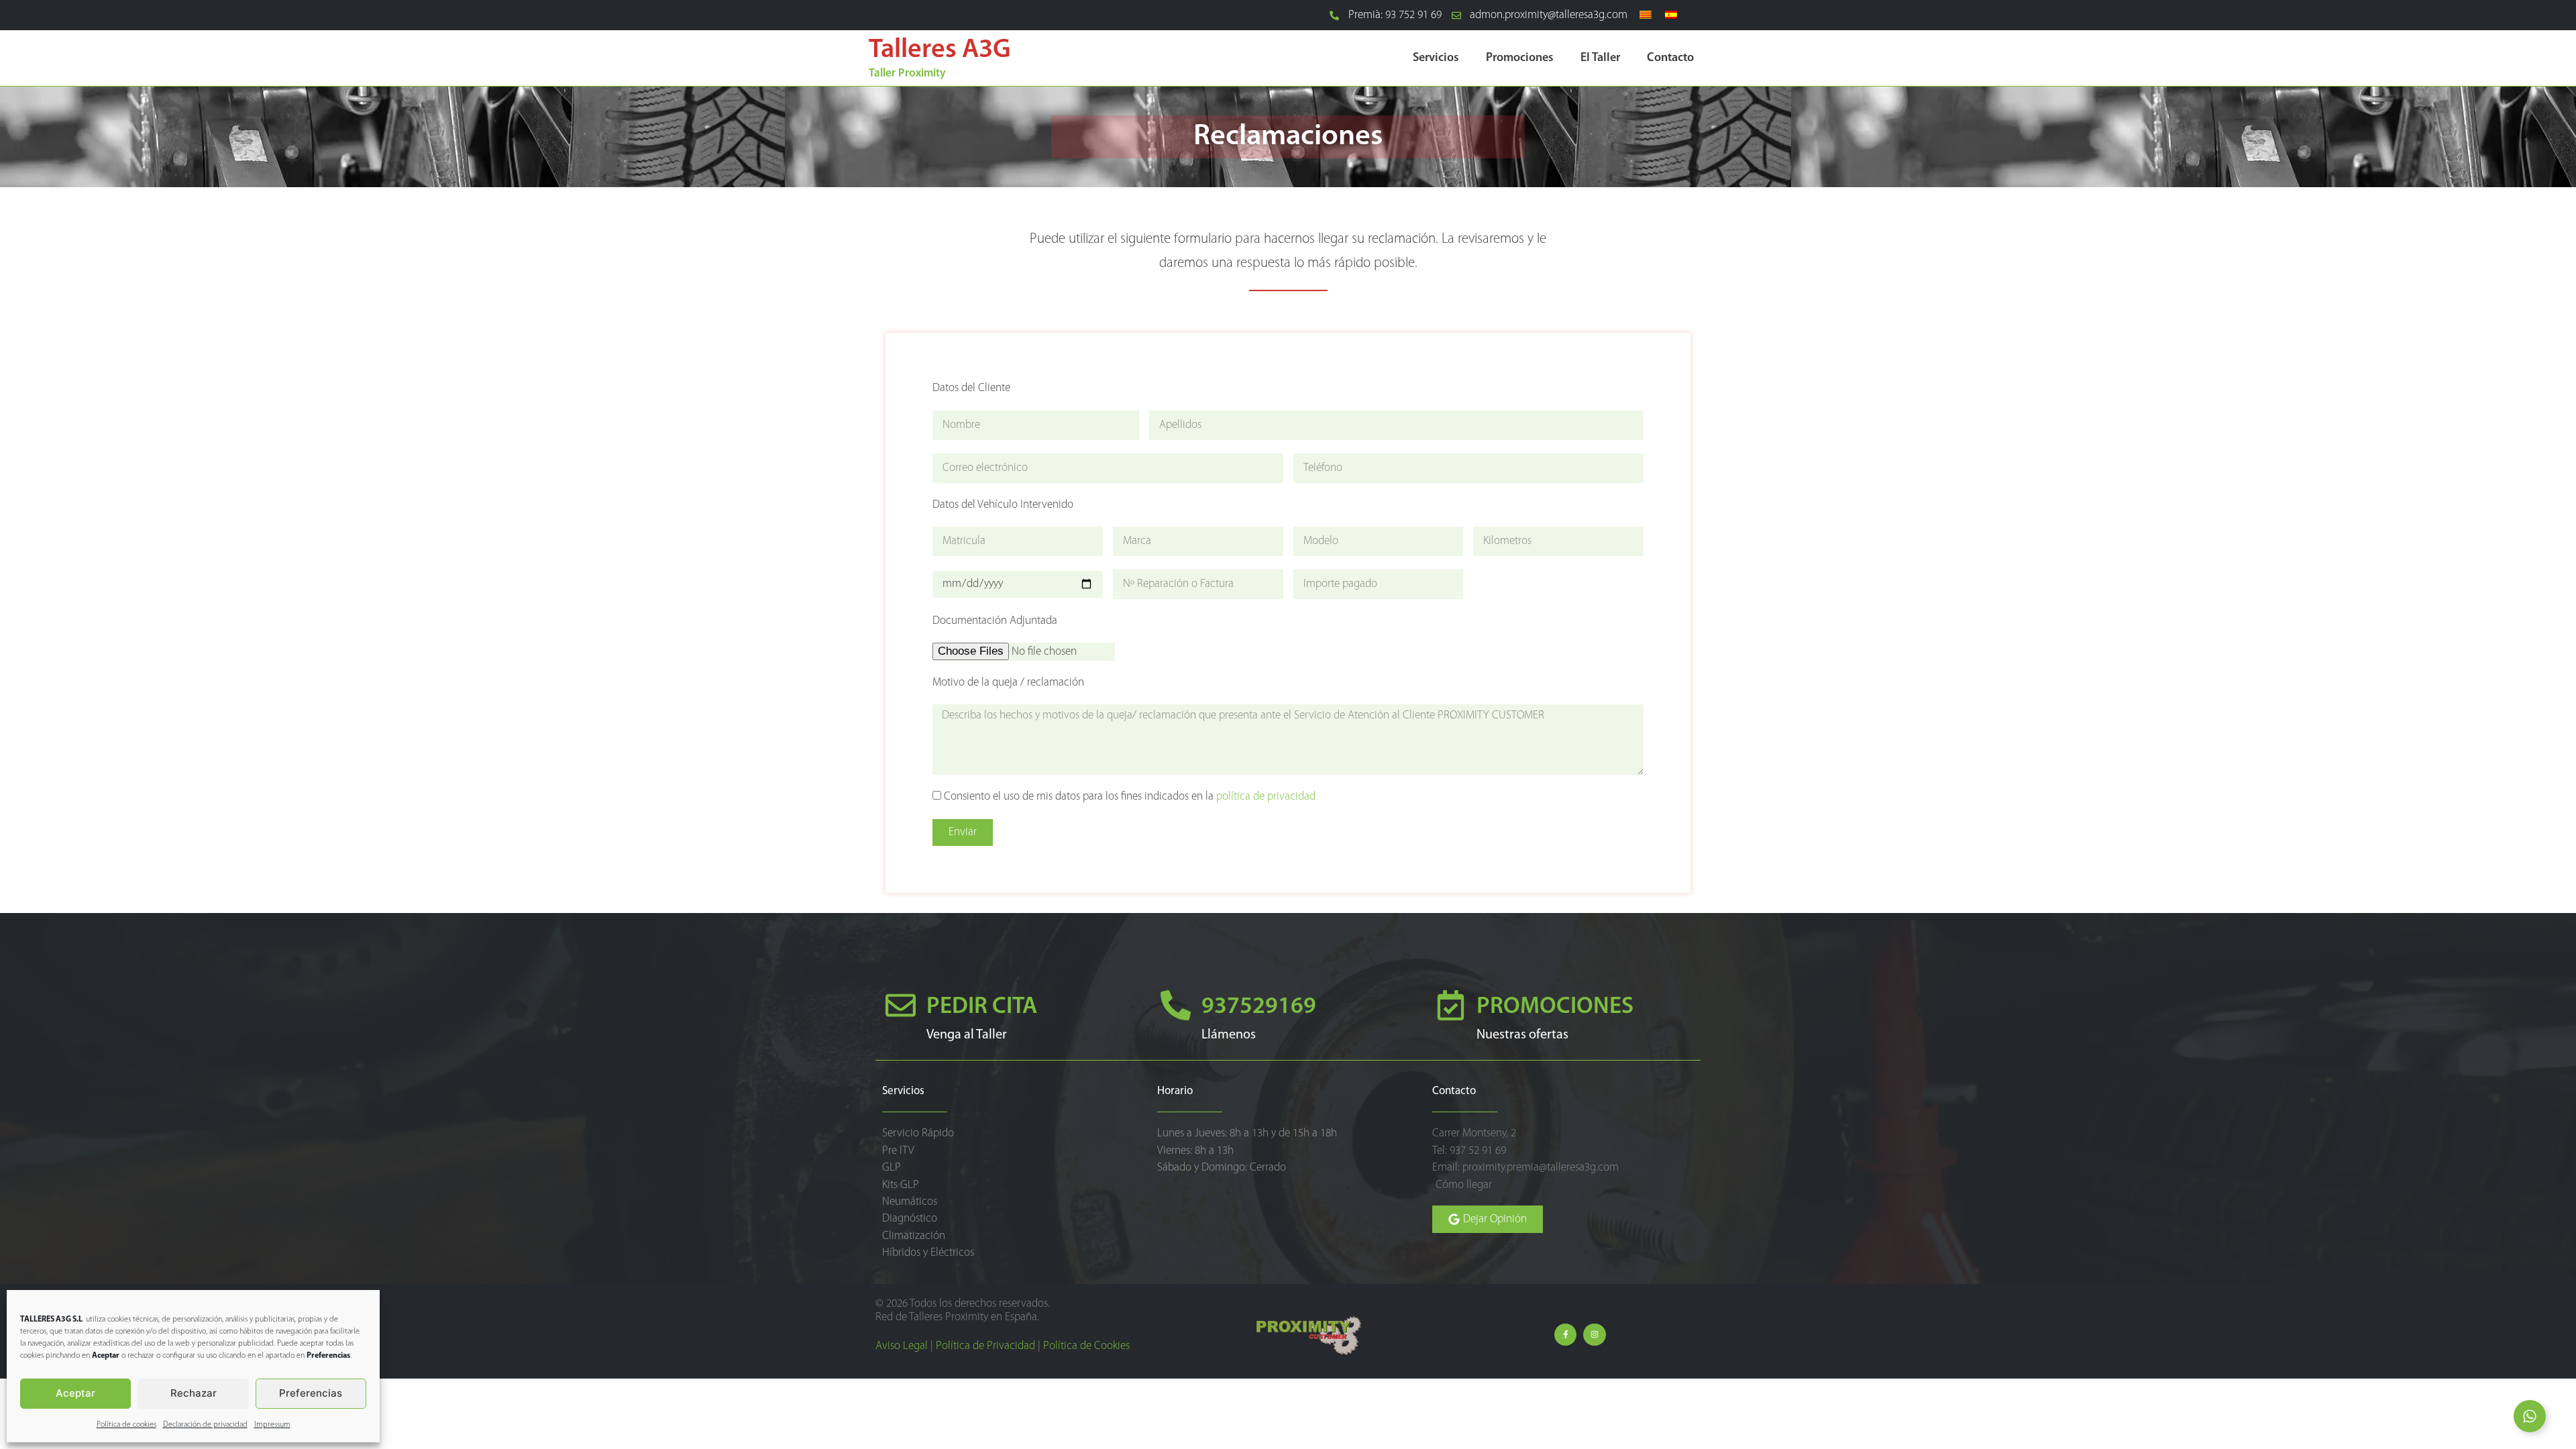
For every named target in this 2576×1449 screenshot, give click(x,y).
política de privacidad (1266, 797)
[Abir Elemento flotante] (2530, 1416)
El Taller (1600, 58)
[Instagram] (1595, 1335)
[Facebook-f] (1566, 1335)
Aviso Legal (902, 1346)
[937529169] (1176, 1005)
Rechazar (194, 1393)
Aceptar (75, 1393)
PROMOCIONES (1555, 1007)
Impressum (272, 1425)
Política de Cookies (1086, 1346)
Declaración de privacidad (205, 1425)
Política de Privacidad (985, 1346)
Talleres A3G (940, 50)
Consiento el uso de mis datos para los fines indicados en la (1130, 797)
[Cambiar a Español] (1671, 15)
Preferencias (311, 1393)
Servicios (1436, 58)
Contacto (1670, 58)
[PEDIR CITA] (901, 1005)
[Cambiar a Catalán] (1646, 15)
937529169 (1259, 1007)
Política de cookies (126, 1425)
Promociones (1520, 58)
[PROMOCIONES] (1451, 1005)
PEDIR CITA (982, 1007)
